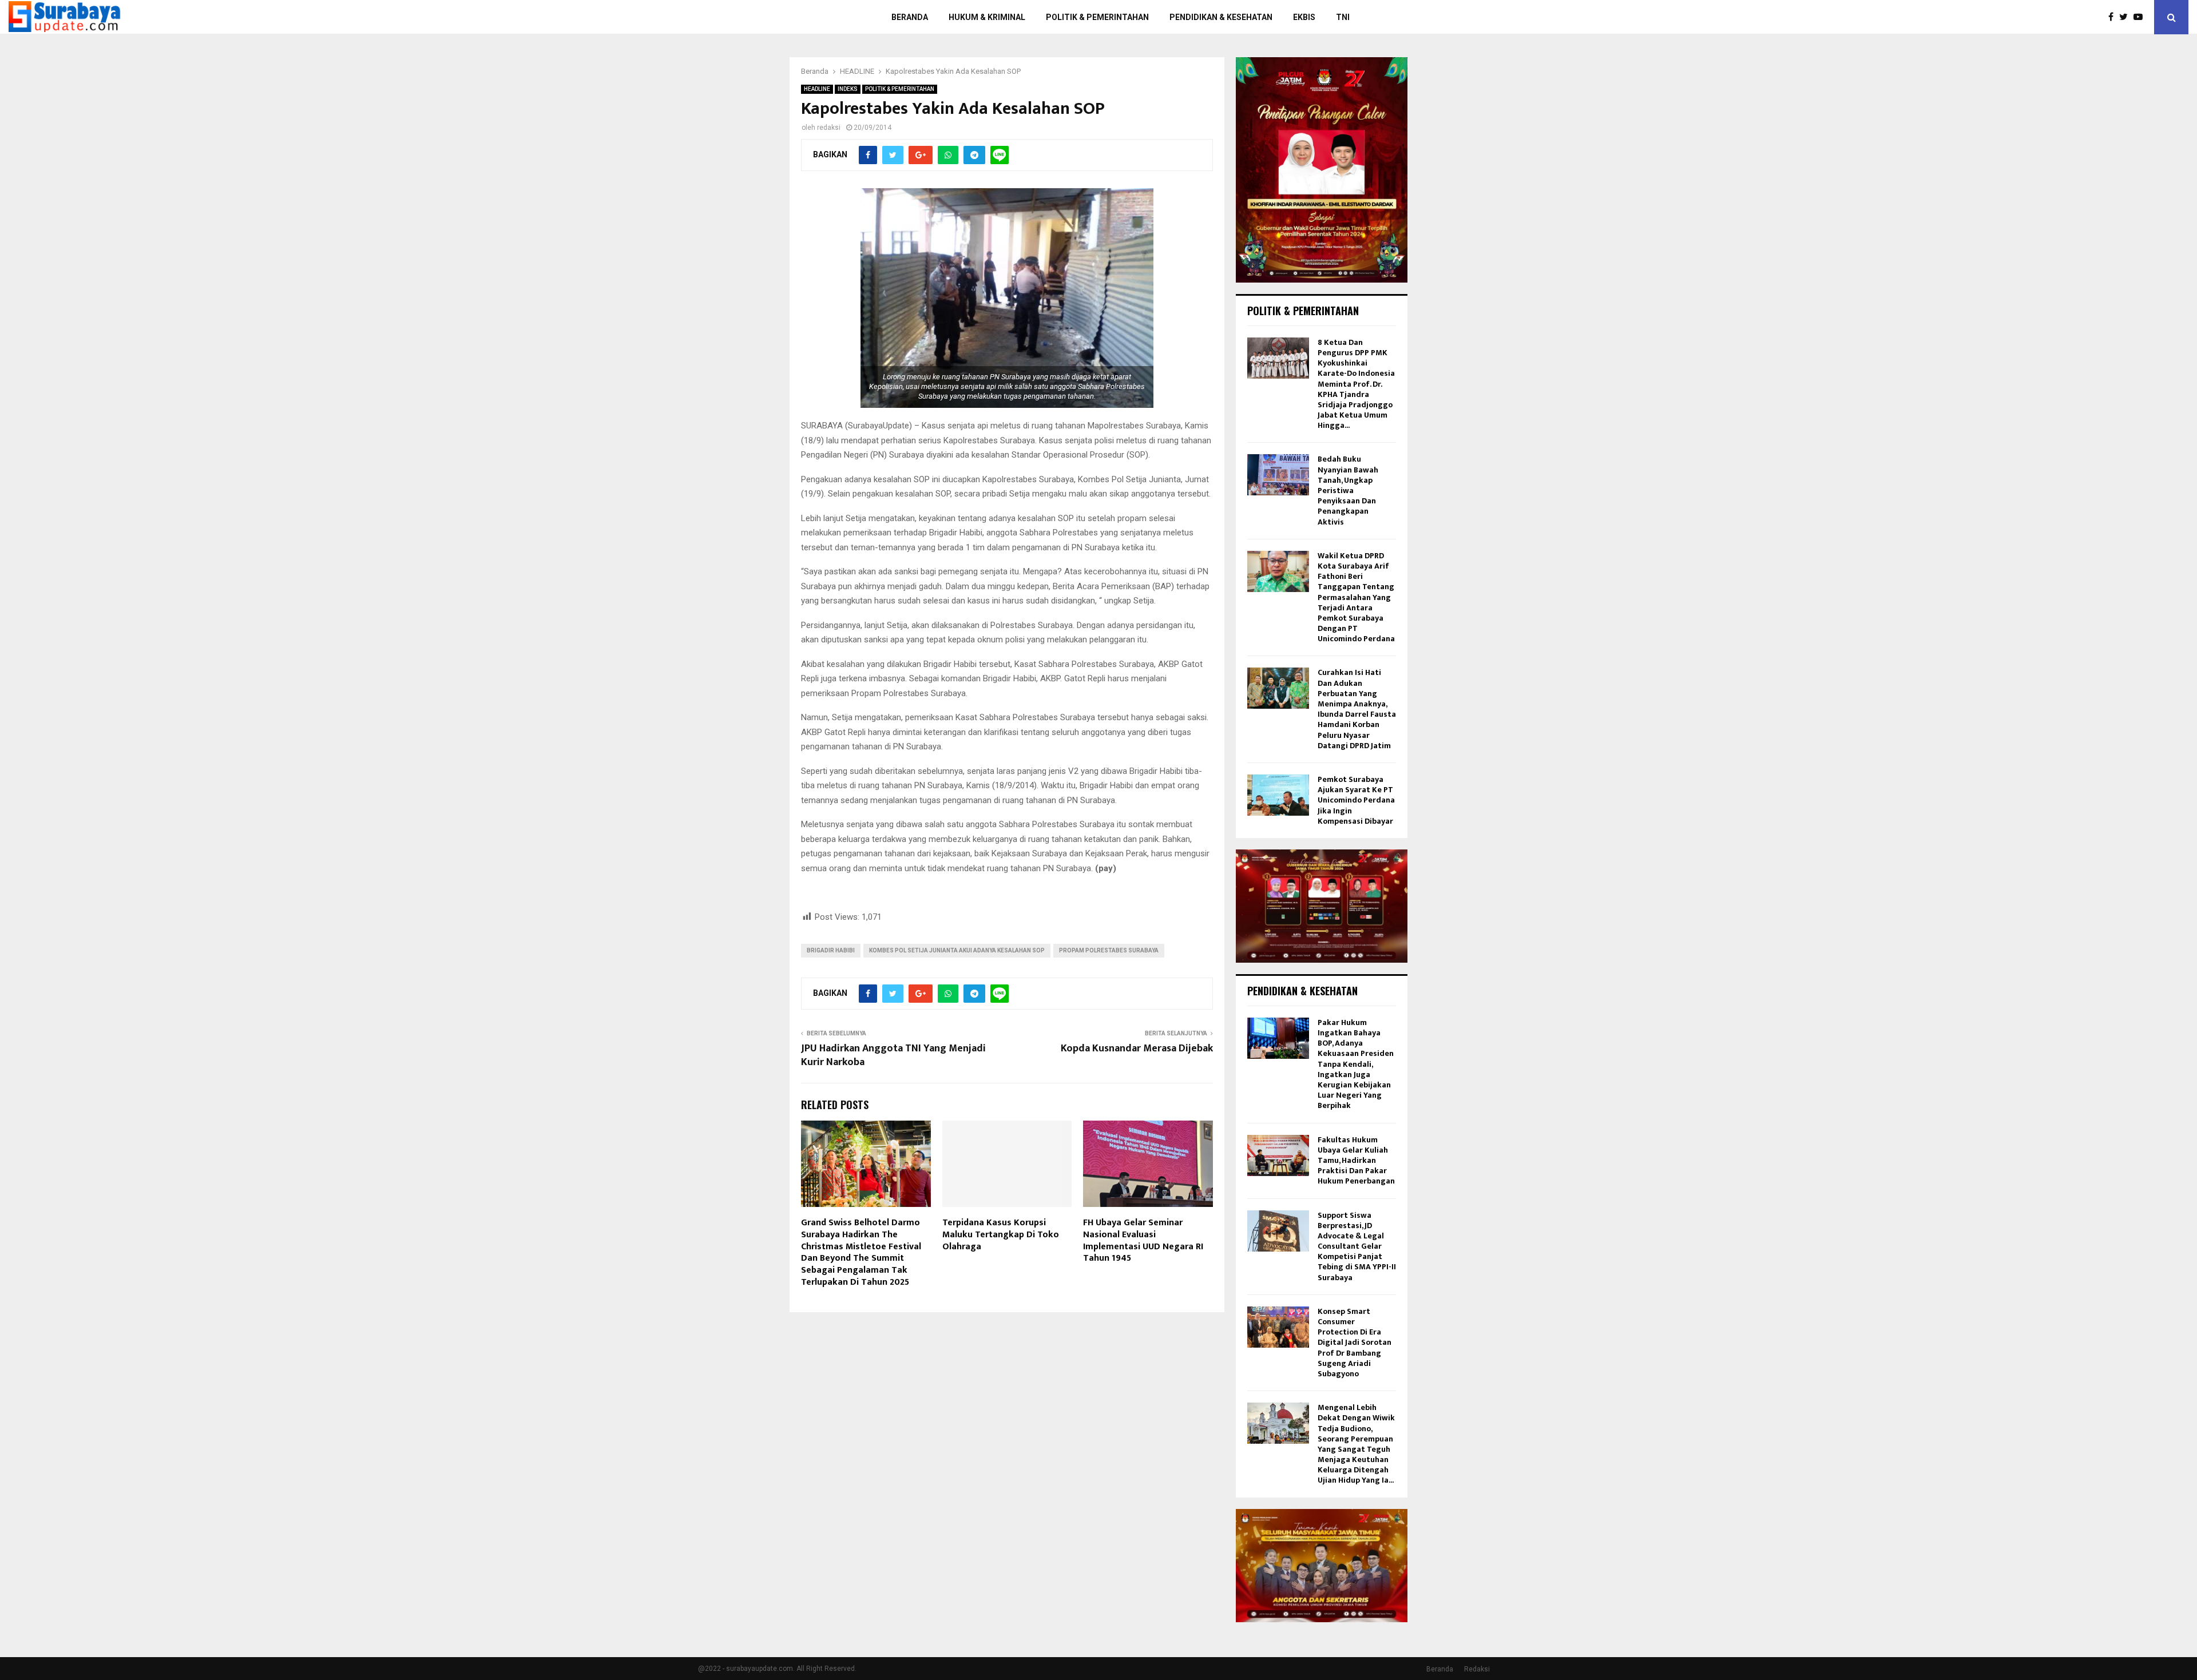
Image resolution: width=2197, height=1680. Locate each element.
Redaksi (1477, 1669)
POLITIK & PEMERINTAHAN (1097, 17)
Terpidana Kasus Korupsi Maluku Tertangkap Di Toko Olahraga (1001, 1235)
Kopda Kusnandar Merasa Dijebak (1137, 1048)
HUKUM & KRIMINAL (987, 17)
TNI (1343, 17)
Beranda (1440, 1669)
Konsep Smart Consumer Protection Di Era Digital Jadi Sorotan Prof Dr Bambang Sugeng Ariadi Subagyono (1355, 1343)
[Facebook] (2114, 17)
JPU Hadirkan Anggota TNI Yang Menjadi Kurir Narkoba (893, 1055)
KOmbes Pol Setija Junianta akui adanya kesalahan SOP (957, 950)
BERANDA (910, 17)
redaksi (829, 128)
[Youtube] (2141, 17)
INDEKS (848, 89)
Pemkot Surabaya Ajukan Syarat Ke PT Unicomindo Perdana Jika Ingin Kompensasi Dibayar (1356, 800)
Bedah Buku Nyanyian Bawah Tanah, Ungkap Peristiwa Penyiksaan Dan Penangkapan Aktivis (1348, 490)
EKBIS (1304, 17)
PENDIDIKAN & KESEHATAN (1221, 17)
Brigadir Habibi (831, 950)
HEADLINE (817, 89)
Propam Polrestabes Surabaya (1109, 950)
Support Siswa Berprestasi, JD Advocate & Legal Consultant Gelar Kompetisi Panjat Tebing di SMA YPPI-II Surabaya (1357, 1246)
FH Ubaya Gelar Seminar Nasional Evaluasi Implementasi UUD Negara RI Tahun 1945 (1143, 1240)
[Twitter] (2126, 17)
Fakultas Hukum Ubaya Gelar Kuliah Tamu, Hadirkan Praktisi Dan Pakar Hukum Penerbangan (1356, 1161)
